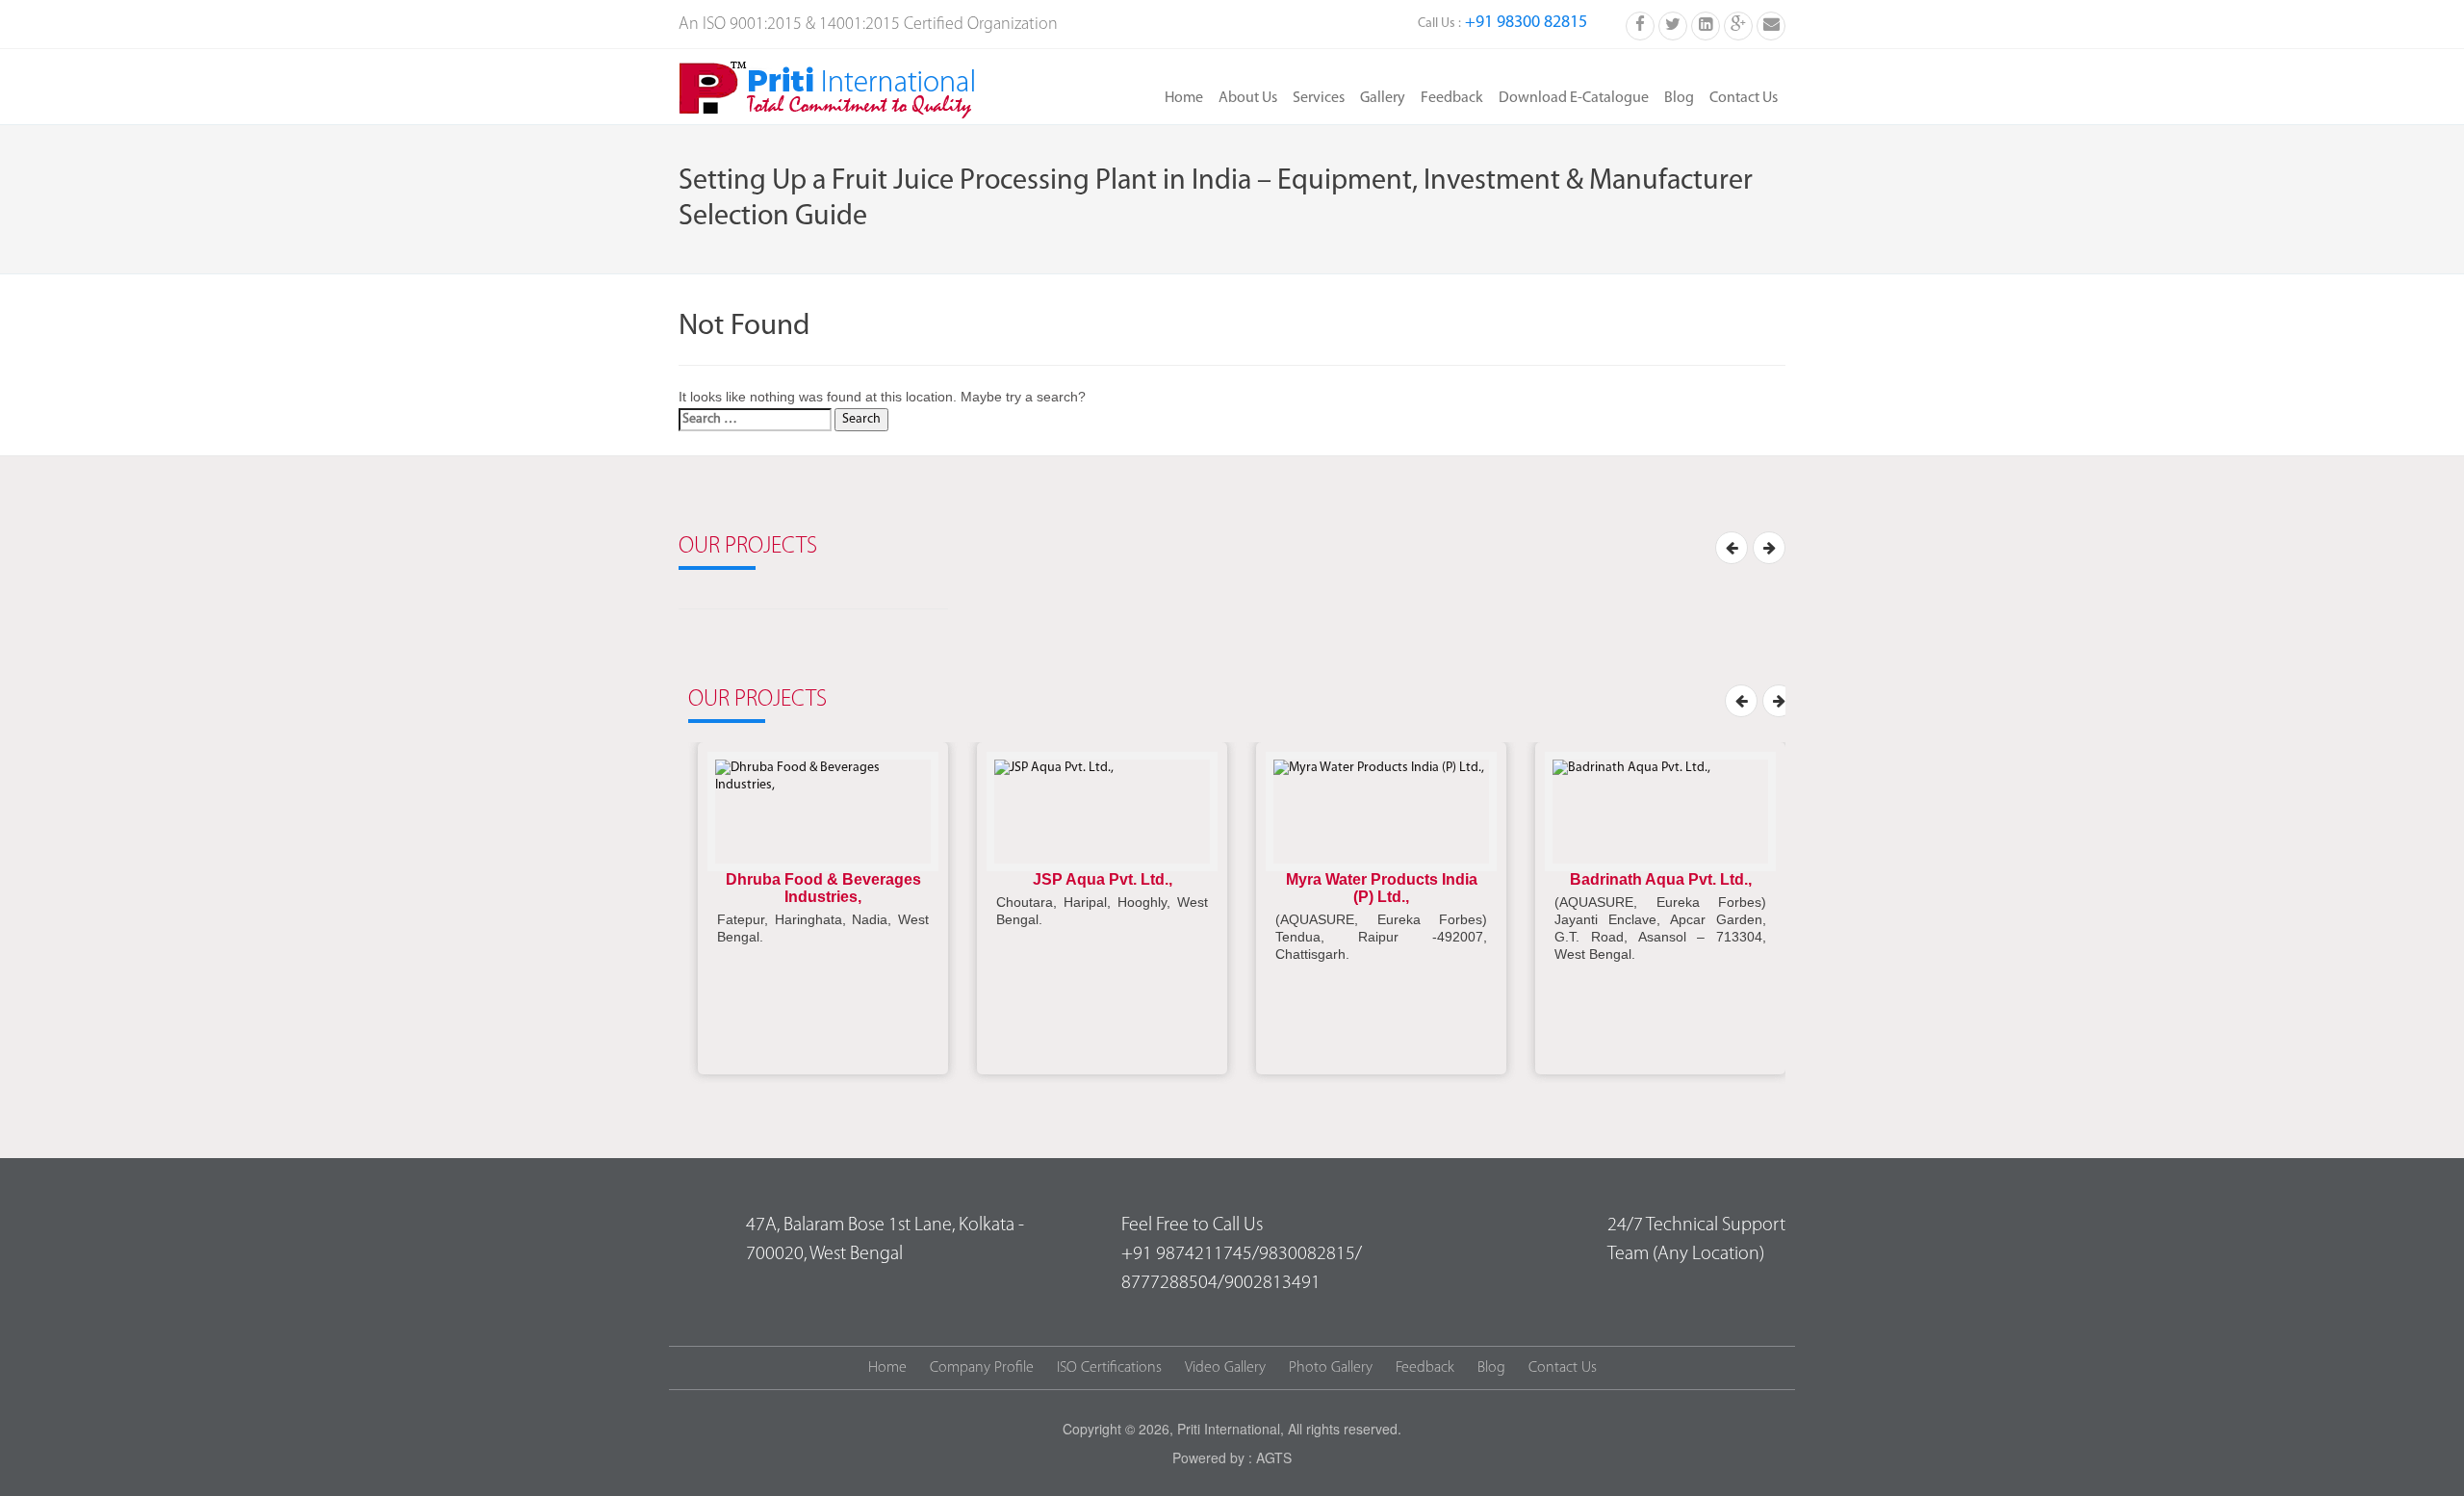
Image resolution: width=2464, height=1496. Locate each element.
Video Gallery (1225, 1368)
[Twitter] (1673, 24)
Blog (1679, 98)
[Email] (1771, 24)
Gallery (1383, 98)
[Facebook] (1640, 24)
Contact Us (1744, 98)
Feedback (1452, 98)
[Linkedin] (1706, 24)
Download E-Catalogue (1574, 98)
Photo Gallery (1331, 1368)
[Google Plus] (1738, 24)
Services (1319, 98)
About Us (1248, 98)
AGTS (1274, 1457)
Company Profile (982, 1368)
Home (1184, 98)
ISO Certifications (1109, 1368)
